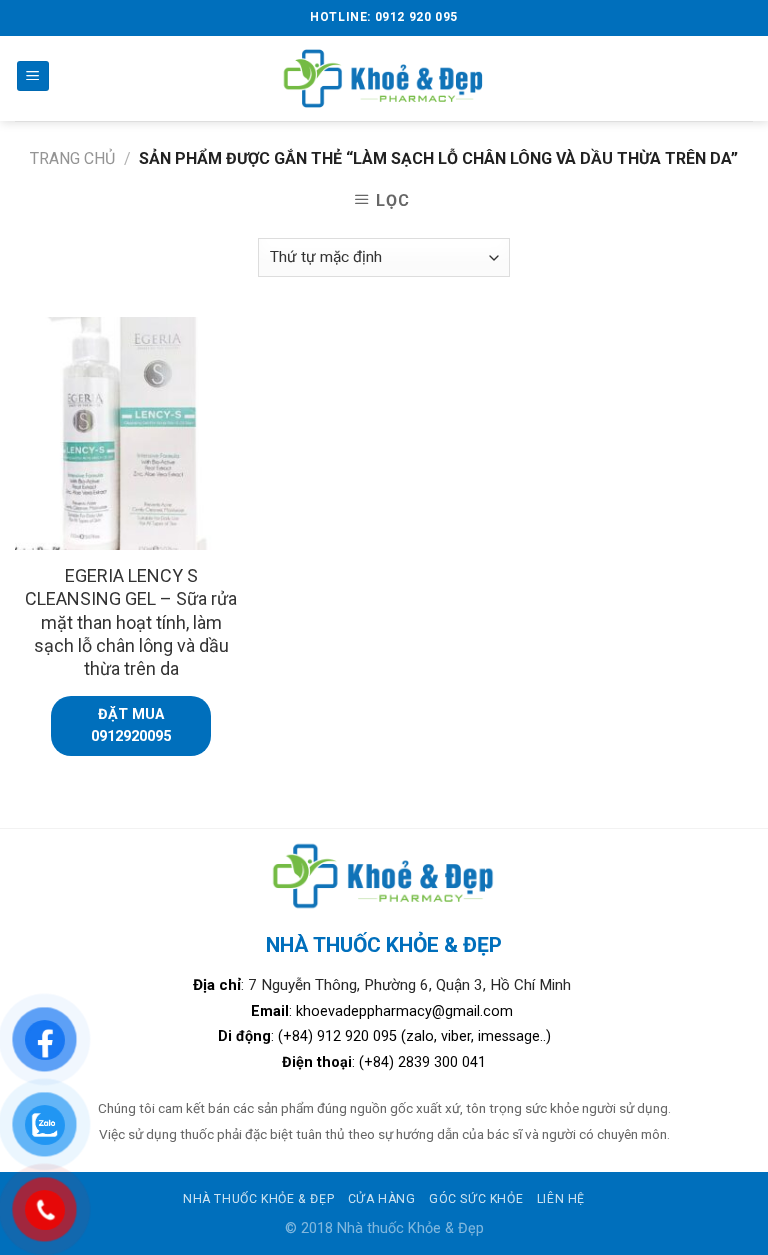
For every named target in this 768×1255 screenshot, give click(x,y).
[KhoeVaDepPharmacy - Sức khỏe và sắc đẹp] (384, 78)
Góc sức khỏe (476, 1199)
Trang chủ (72, 158)
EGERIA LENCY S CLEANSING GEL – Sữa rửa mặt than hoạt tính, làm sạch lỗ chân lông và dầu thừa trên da (131, 622)
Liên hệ (561, 1199)
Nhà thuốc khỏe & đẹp (258, 1199)
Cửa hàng (382, 1199)
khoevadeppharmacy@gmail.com (406, 1011)
